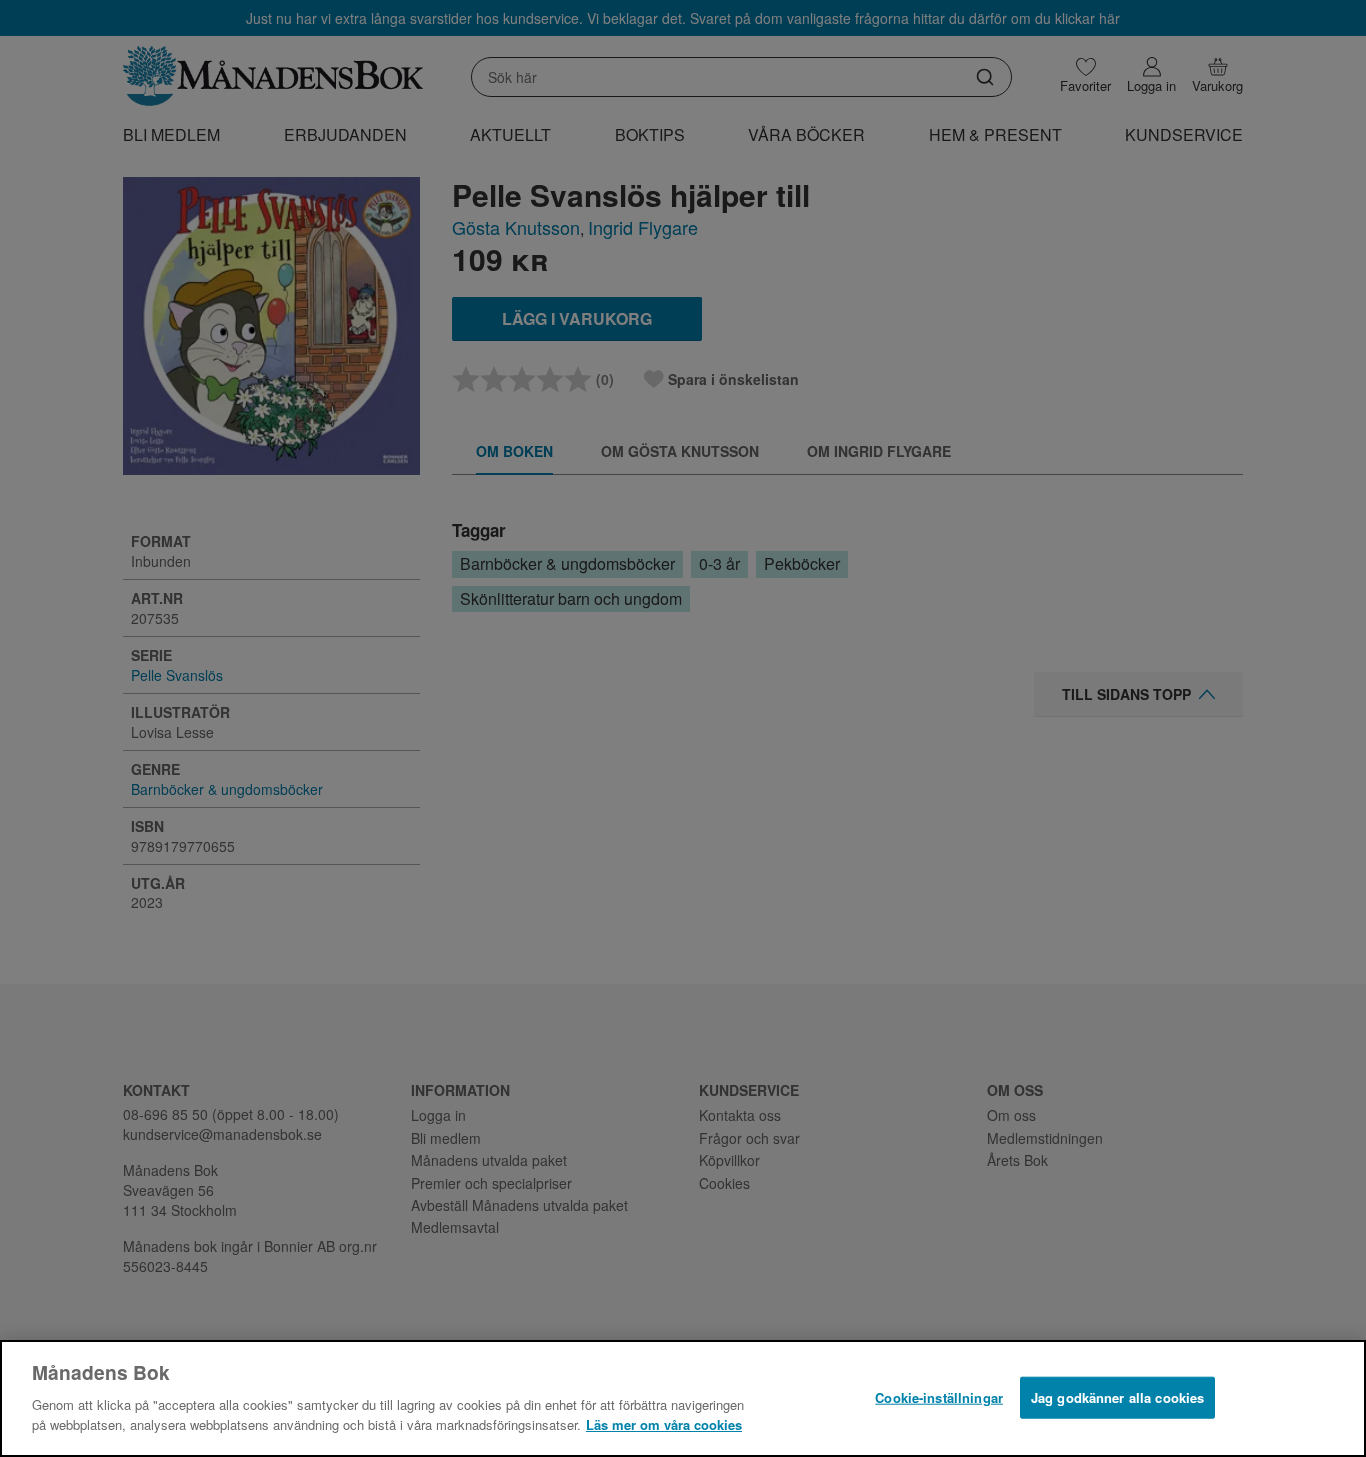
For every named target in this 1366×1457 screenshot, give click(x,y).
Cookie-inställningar (939, 1396)
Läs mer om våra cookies (664, 1423)
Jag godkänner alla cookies (1117, 1396)
